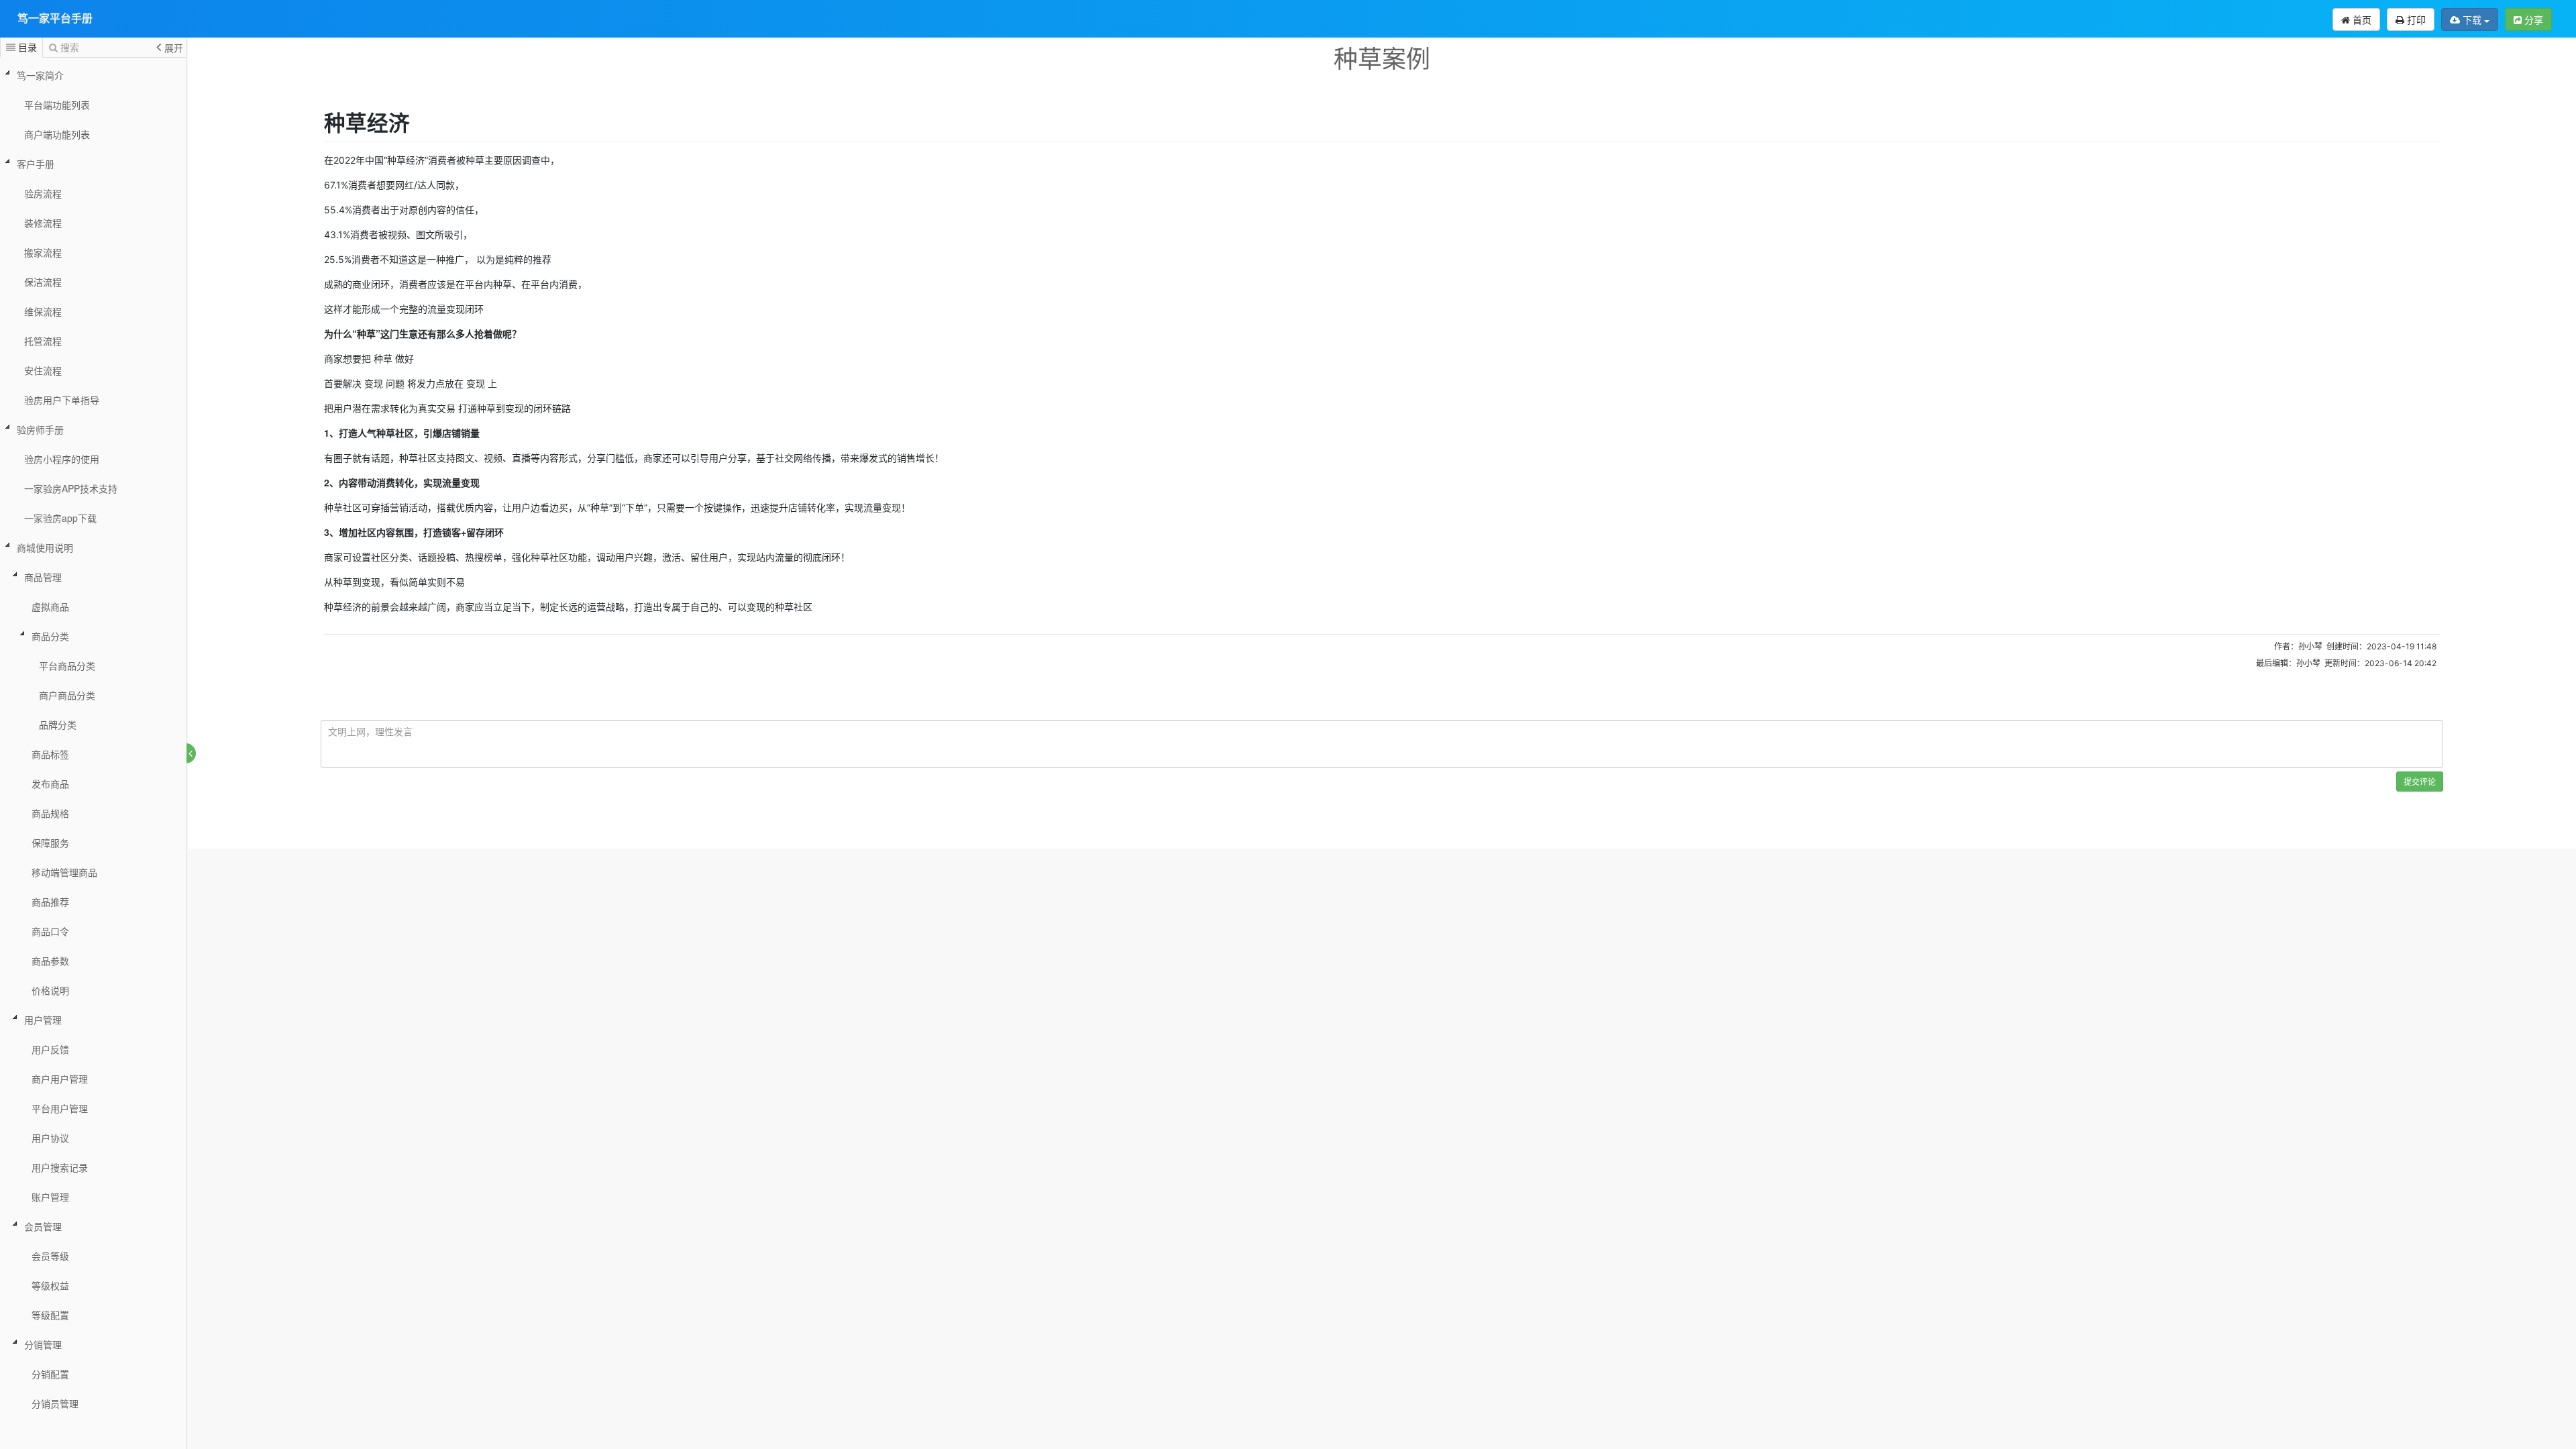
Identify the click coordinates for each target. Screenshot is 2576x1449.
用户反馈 (50, 1049)
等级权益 (50, 1285)
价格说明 (50, 990)
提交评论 (2420, 781)
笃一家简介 (40, 75)
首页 (2361, 19)
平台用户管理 (60, 1108)
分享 (2532, 19)
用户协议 (50, 1138)
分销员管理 (55, 1403)
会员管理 (43, 1226)
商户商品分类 (67, 695)
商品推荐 (50, 902)
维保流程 (43, 311)
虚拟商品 (50, 606)
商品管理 (43, 577)
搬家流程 (43, 252)
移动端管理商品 (64, 872)
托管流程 (43, 341)
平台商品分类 (67, 665)
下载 (2472, 19)
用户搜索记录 (60, 1167)
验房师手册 (40, 429)
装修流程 (43, 223)
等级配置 (50, 1315)
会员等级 (50, 1256)
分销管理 (43, 1344)
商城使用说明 (45, 547)
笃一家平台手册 (55, 18)
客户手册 (36, 164)
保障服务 (50, 843)
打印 (2415, 19)
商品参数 (50, 961)
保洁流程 (43, 282)
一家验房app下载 (60, 518)
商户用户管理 (60, 1079)
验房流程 (43, 193)
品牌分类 (58, 724)
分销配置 (50, 1374)
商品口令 (50, 931)
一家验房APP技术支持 (71, 488)
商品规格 (50, 813)
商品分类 (50, 636)
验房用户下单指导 (62, 400)
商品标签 (50, 754)
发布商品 (50, 784)
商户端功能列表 (57, 134)
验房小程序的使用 (62, 459)
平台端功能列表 (57, 105)
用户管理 (43, 1020)
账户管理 (50, 1197)
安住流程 (43, 370)
